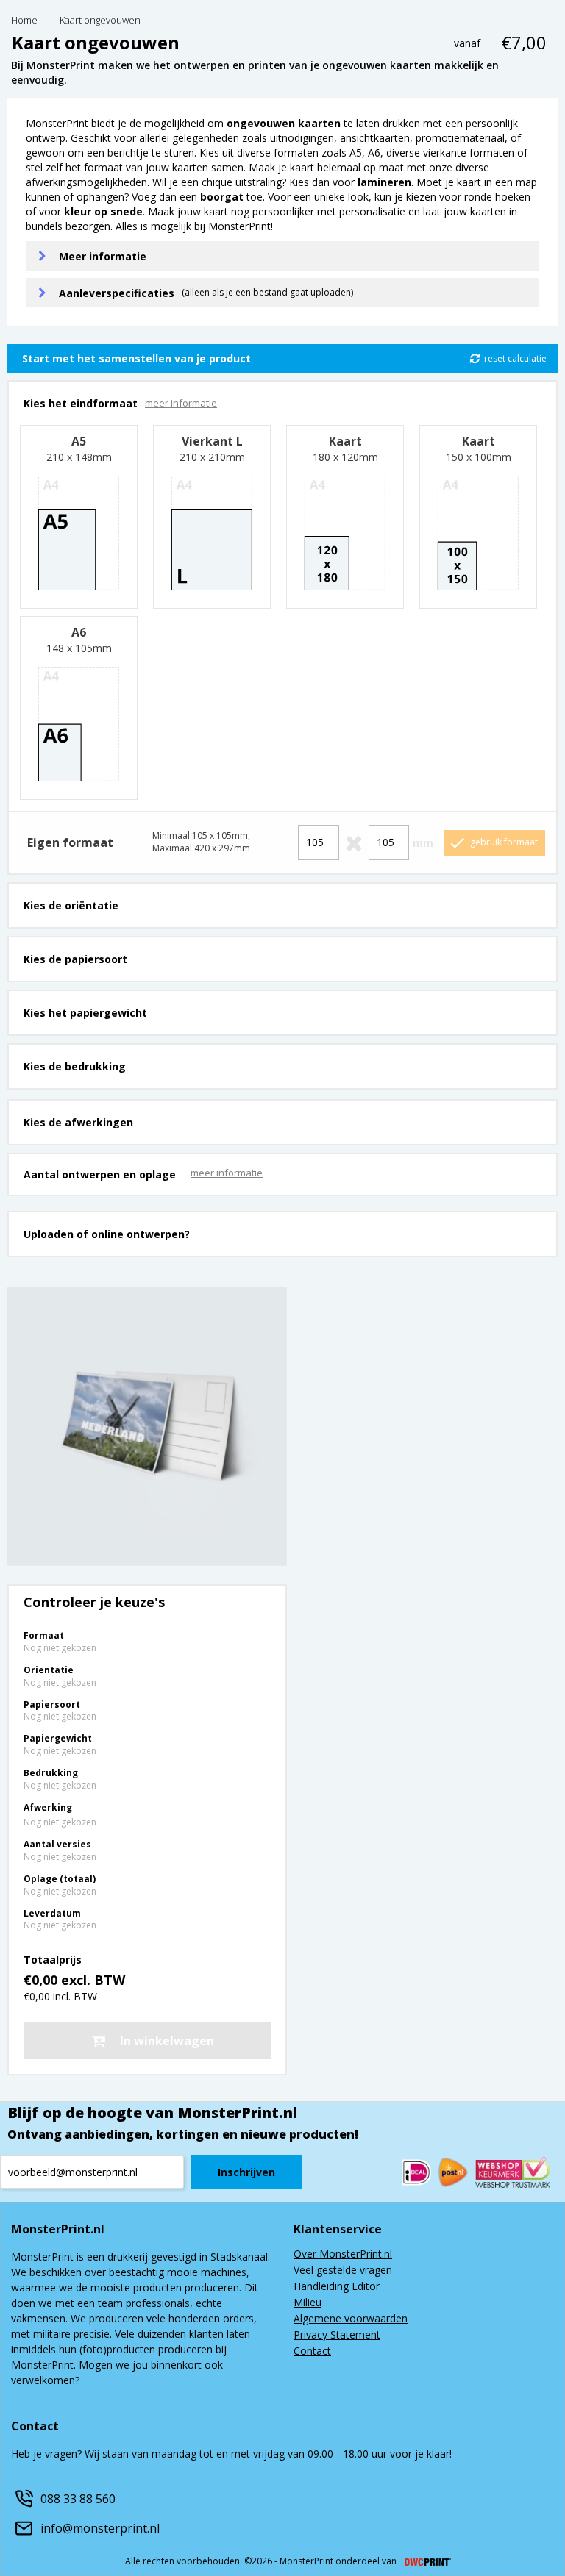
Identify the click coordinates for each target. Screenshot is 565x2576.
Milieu (308, 2303)
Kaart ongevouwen (100, 21)
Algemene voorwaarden (351, 2319)
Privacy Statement (337, 2336)
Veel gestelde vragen (343, 2271)
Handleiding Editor (337, 2287)
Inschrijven (246, 2172)
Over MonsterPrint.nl (343, 2255)
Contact (312, 2352)
